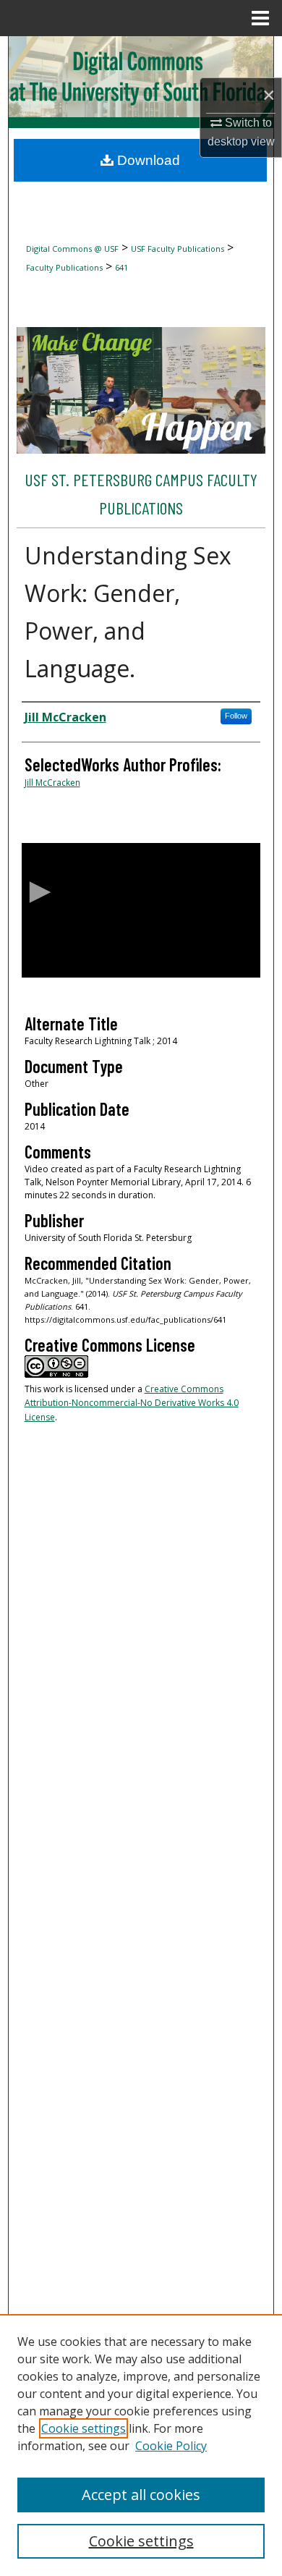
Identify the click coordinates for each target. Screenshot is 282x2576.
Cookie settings (84, 2428)
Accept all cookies (141, 2495)
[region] (141, 2445)
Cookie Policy (171, 2446)
